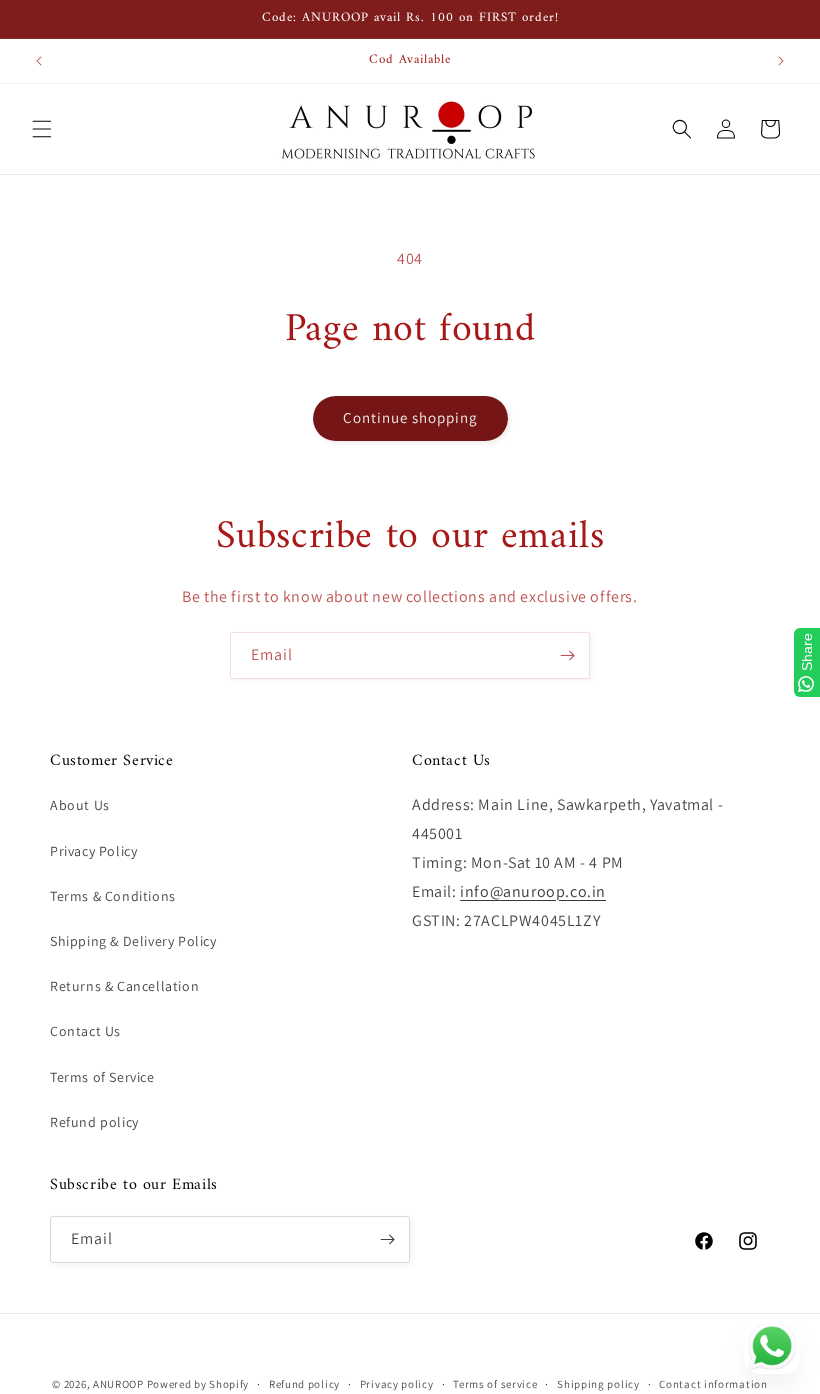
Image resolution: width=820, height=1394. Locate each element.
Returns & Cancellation (124, 986)
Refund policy (94, 1122)
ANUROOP (118, 1384)
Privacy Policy (93, 851)
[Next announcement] (781, 61)
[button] (42, 129)
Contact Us (85, 1031)
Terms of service (495, 1384)
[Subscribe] (567, 655)
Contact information (713, 1384)
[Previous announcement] (39, 61)
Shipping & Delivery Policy (133, 941)
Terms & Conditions (113, 896)
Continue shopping (410, 417)
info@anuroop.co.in (533, 891)
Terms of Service (102, 1077)
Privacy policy (397, 1384)
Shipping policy (598, 1384)
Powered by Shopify (198, 1384)
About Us (80, 805)
